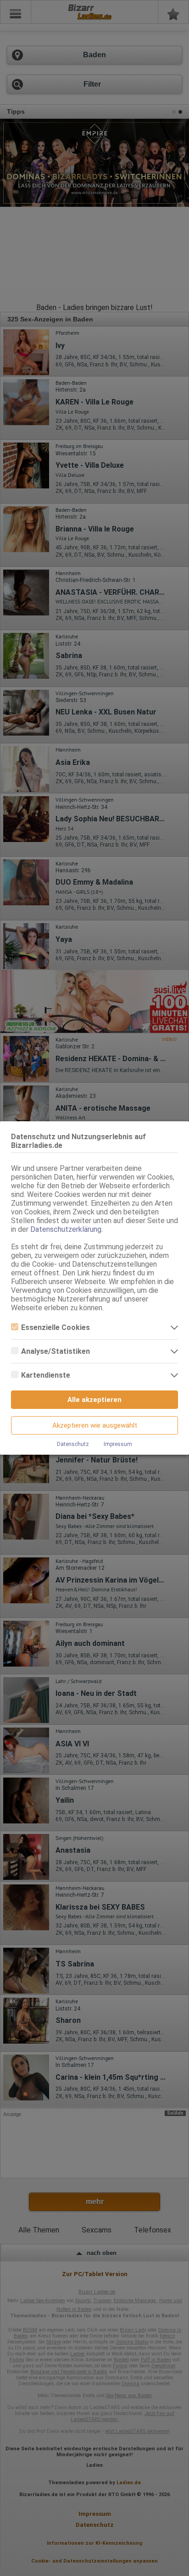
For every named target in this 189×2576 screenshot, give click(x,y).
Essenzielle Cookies (56, 1327)
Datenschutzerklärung (66, 1229)
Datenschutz (73, 1444)
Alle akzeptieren (94, 1400)
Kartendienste (46, 1375)
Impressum (118, 1444)
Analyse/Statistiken (56, 1351)
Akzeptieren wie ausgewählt (95, 1425)
